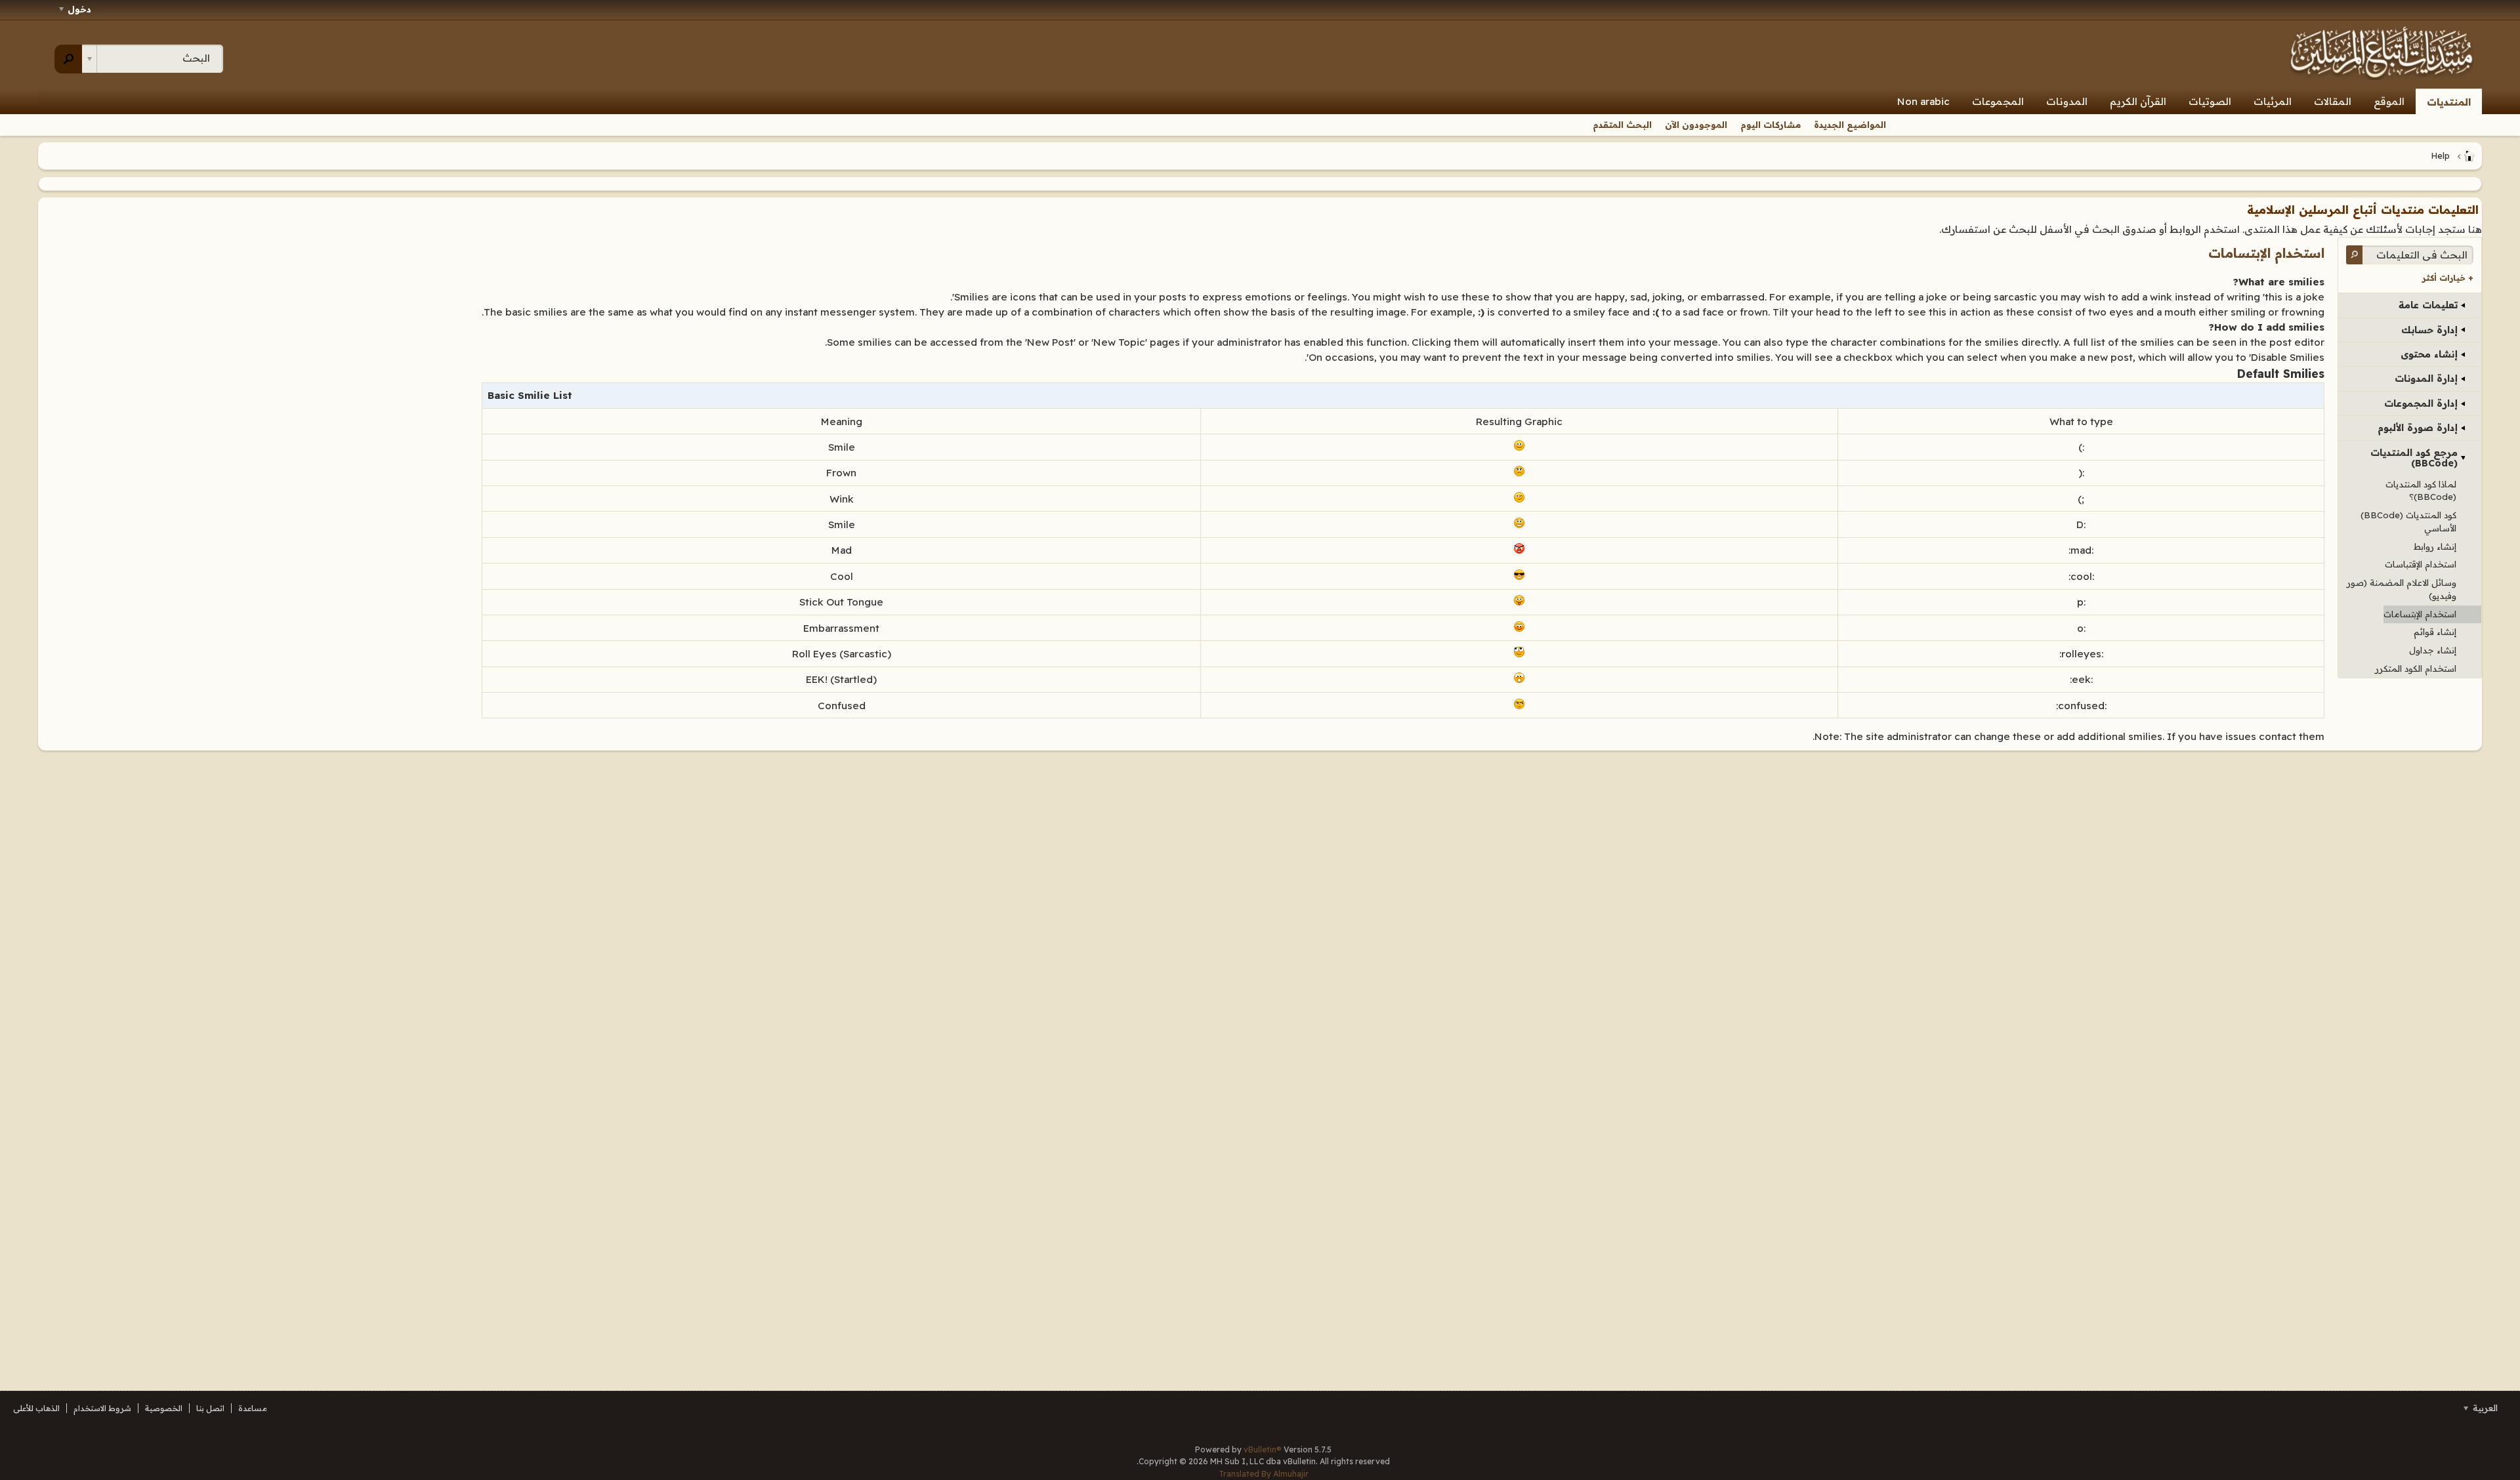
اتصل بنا (210, 1408)
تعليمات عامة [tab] (2428, 305)
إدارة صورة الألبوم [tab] (2418, 428)
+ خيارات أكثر (2448, 278)
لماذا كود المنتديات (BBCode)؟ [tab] (2421, 491)
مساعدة (253, 1408)
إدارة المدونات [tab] (2426, 379)
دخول (79, 9)
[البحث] (69, 59)
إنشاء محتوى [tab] (2429, 354)
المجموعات (1998, 101)
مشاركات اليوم (1771, 125)
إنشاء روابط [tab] (2435, 546)
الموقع (2389, 101)
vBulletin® (1263, 1449)
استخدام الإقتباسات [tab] (2421, 564)
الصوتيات (2210, 101)
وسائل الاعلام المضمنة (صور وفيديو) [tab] (2402, 589)
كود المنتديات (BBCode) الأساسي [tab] (2408, 522)
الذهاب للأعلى (36, 1408)
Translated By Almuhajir (1264, 1474)
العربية (2484, 1408)
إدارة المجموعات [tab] (2421, 403)
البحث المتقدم (1622, 125)
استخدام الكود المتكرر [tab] (2416, 668)
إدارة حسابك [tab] (2429, 330)
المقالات (2333, 101)
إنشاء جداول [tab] (2433, 650)
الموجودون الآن (1696, 125)
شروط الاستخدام (102, 1408)
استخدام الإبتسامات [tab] (2420, 614)
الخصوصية (164, 1408)
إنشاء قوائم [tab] (2435, 632)
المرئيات (2273, 101)
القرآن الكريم (2138, 101)
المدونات (2067, 101)
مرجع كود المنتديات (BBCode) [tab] (2414, 458)
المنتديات (2449, 102)
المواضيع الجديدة (1850, 125)
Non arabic (1923, 101)
